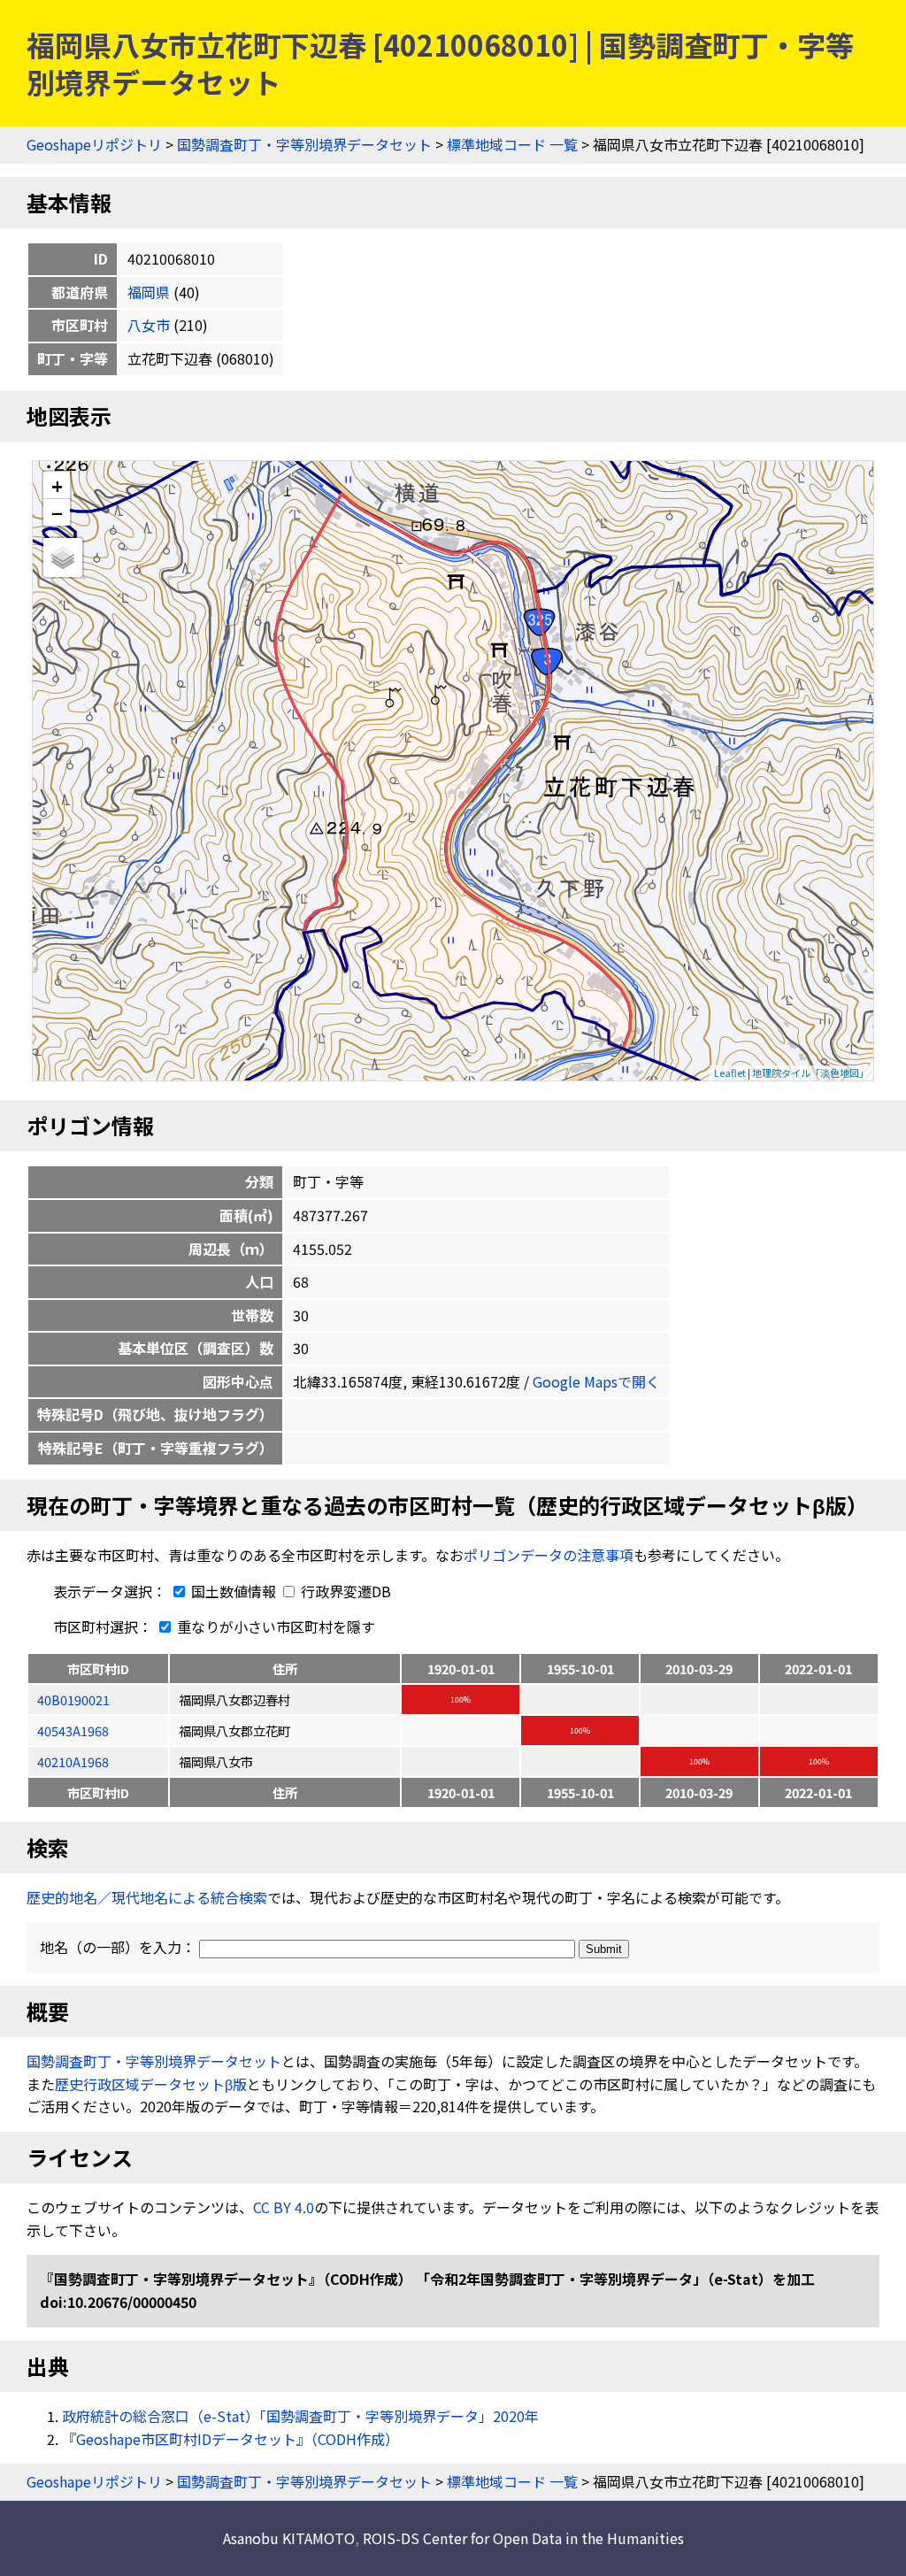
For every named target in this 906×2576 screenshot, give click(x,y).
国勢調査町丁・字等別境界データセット (304, 144)
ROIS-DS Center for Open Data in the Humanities (523, 2538)
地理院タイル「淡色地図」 (810, 1073)
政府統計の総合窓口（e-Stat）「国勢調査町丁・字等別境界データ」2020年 (300, 2416)
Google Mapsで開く (596, 1381)
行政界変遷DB (344, 1591)
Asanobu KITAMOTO (289, 2538)
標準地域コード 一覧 (512, 144)
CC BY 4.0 (284, 2207)
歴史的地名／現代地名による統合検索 (147, 1897)
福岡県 (149, 292)
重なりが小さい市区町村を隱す (274, 1626)
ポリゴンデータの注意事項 (549, 1555)
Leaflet (730, 1073)
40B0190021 (73, 1699)
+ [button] (57, 485)
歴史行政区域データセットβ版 (151, 2084)
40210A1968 (73, 1761)
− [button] (57, 512)
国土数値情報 (234, 1591)
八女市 (149, 325)
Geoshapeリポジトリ (94, 144)
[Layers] (63, 557)
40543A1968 (73, 1730)
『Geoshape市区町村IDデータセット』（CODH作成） (230, 2439)
